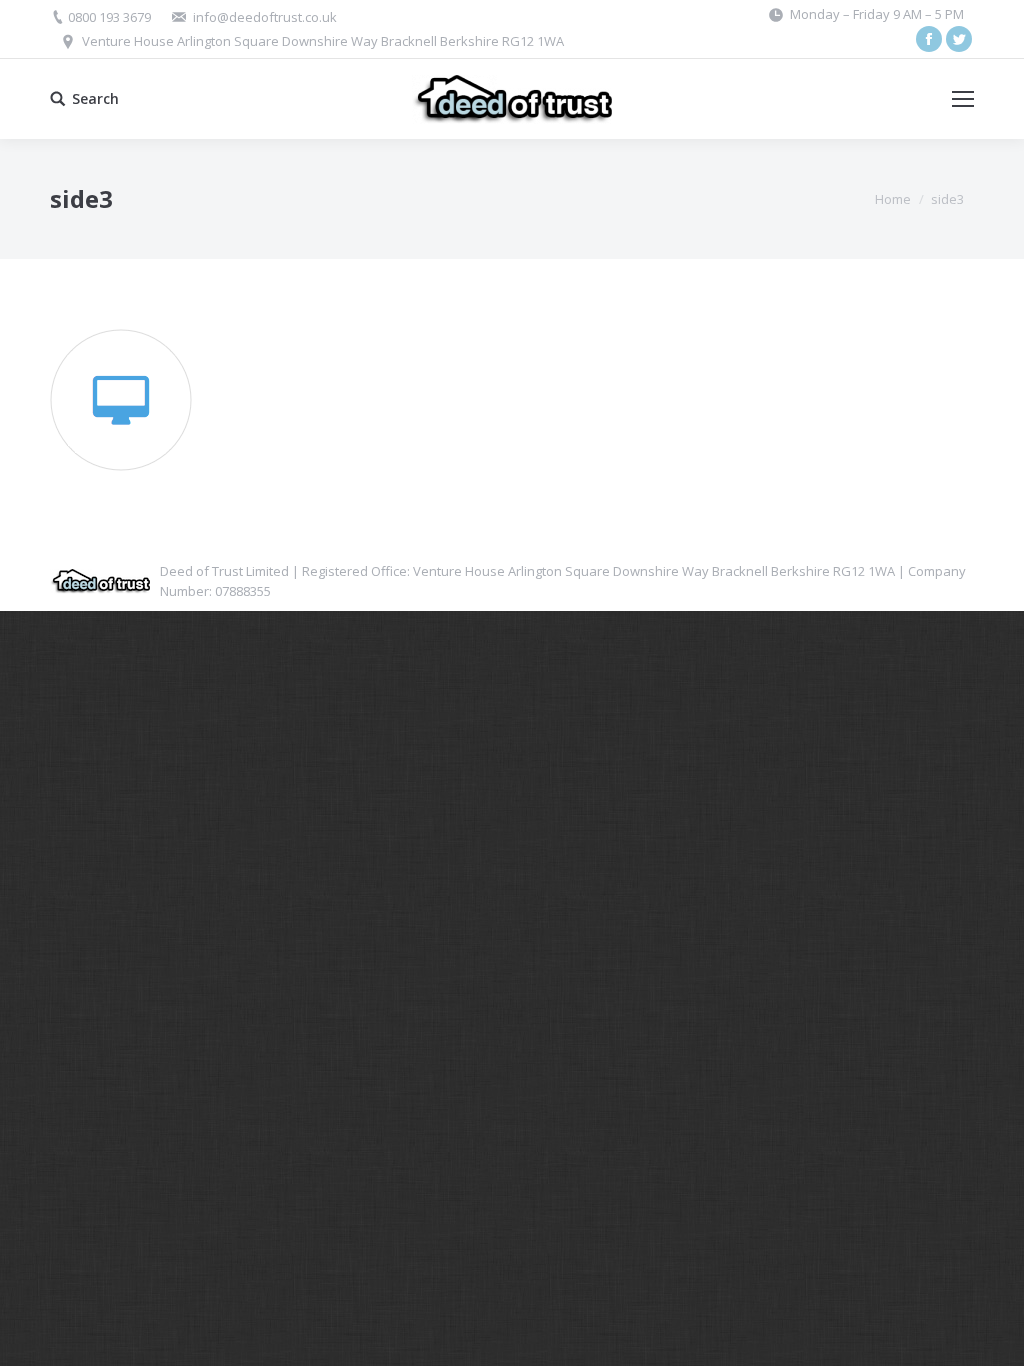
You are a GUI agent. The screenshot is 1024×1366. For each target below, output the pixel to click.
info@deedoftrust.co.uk (265, 17)
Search (95, 99)
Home (893, 199)
